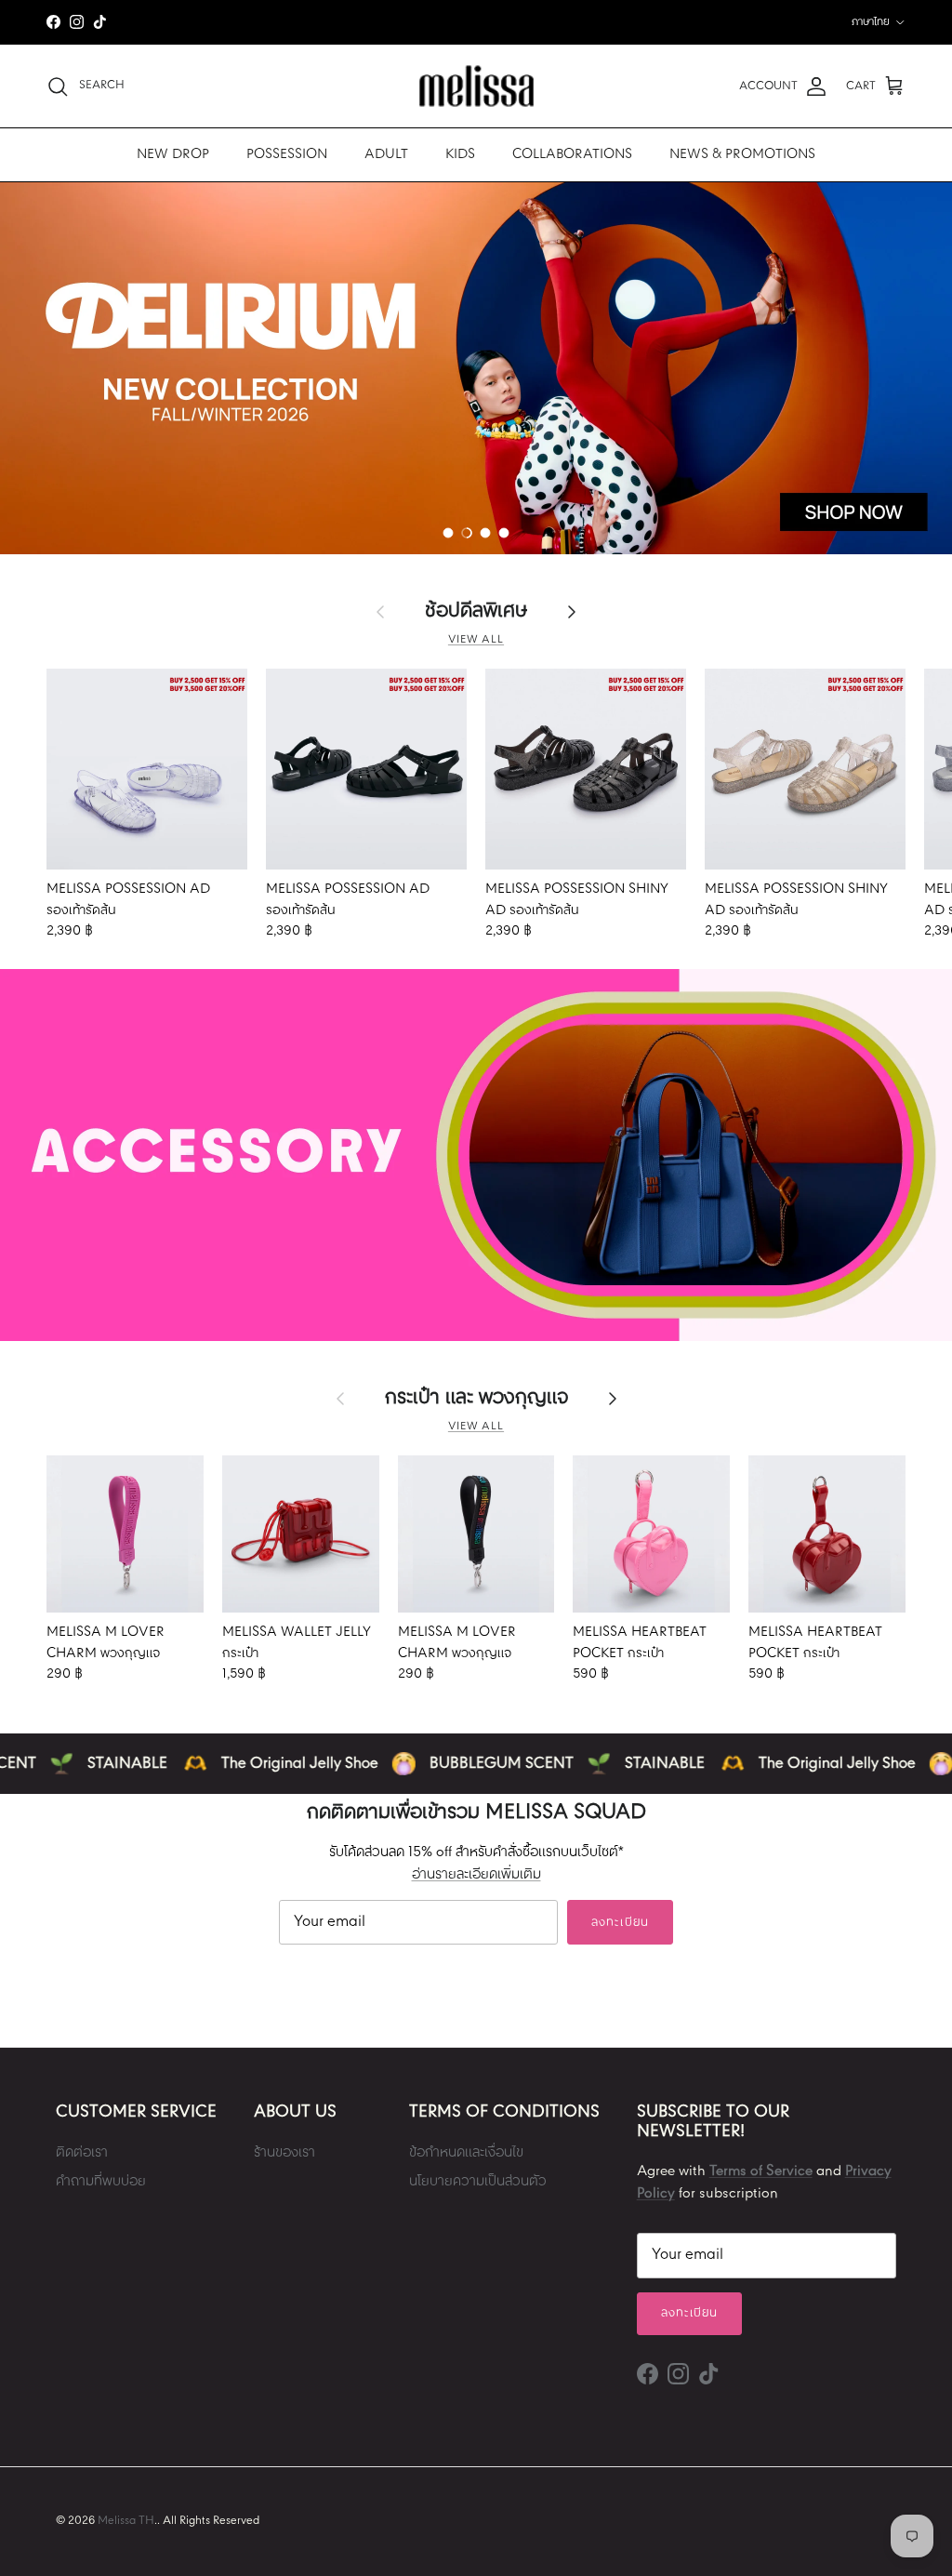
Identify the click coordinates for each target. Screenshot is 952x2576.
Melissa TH (126, 2521)
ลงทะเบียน (620, 1923)
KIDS (460, 154)
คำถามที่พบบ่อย (101, 2182)
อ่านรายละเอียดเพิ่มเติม (476, 1875)
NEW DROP (173, 154)
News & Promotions (742, 154)
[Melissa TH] (476, 86)
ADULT (386, 154)
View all (476, 640)
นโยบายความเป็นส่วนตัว (478, 2182)
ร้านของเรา (284, 2153)
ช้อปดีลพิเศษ (476, 612)
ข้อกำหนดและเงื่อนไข (466, 2153)
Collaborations (572, 154)
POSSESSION (287, 154)
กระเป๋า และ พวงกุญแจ (476, 1399)
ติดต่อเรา (82, 2153)
